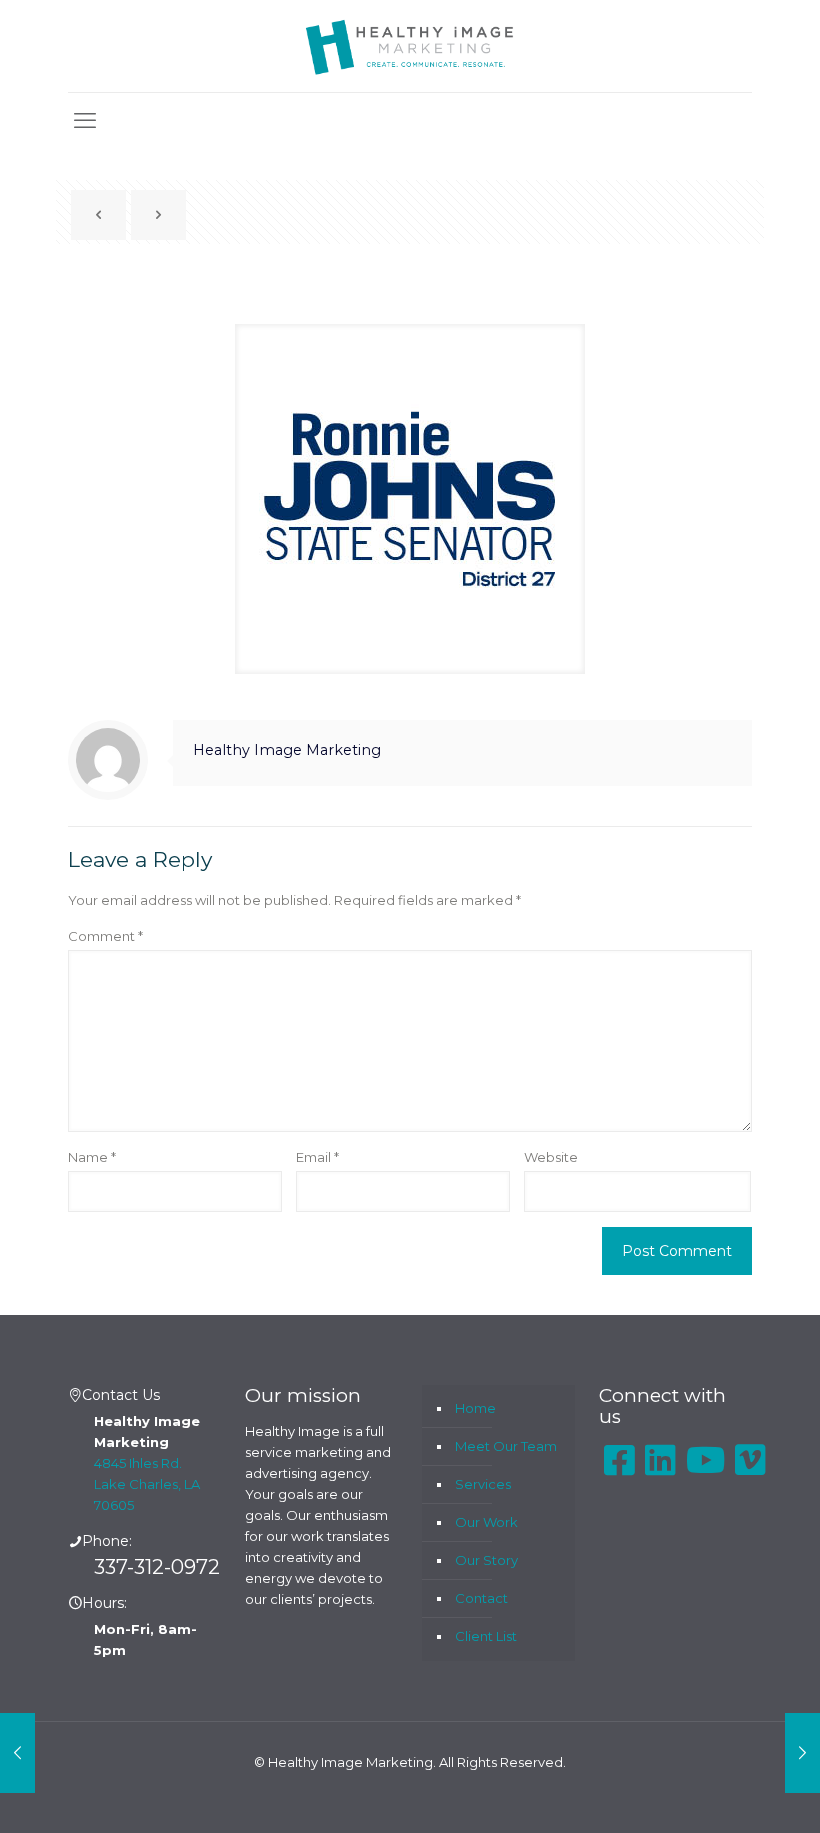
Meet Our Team (506, 1446)
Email (317, 1157)
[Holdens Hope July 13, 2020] (17, 1753)
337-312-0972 (157, 1567)
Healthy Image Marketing (287, 750)
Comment (105, 936)
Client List (486, 1636)
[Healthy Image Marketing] (409, 46)
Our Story (486, 1560)
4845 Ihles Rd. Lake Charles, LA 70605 (147, 1484)
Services (483, 1484)
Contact (481, 1598)
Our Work (486, 1522)
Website (551, 1157)
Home (475, 1408)
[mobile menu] (85, 121)
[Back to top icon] (724, 1792)
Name (92, 1157)
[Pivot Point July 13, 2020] (802, 1753)
